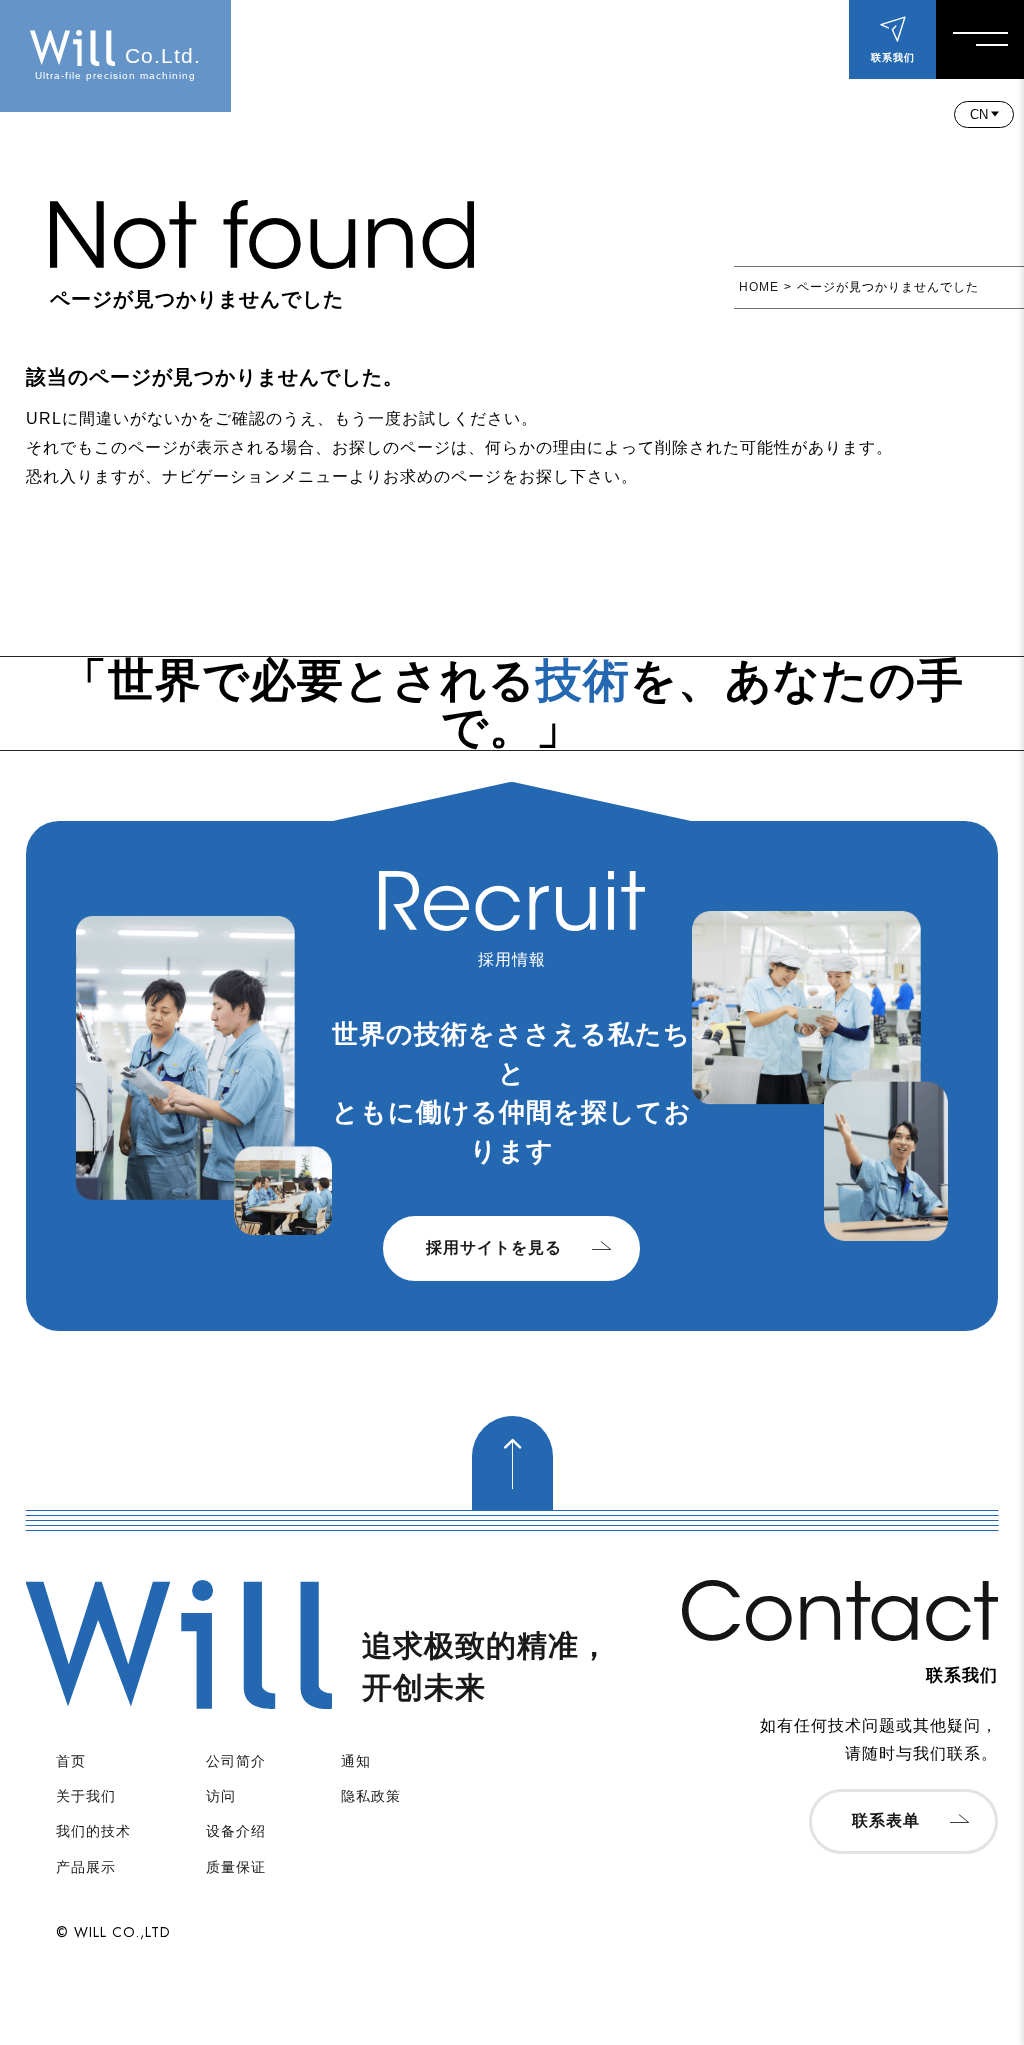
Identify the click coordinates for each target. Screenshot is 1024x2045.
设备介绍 (236, 1831)
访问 (221, 1796)
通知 (356, 1761)
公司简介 (236, 1761)
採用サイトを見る (494, 1247)
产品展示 (86, 1867)
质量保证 (236, 1867)
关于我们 (86, 1796)
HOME (759, 287)
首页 (71, 1761)
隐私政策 (371, 1796)
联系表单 (886, 1820)
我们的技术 (93, 1831)
